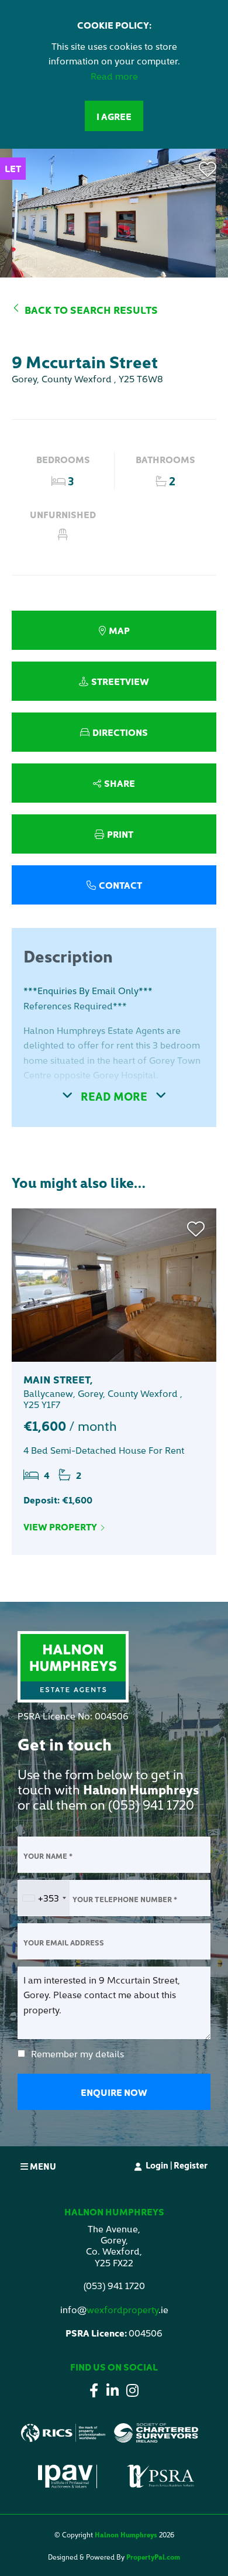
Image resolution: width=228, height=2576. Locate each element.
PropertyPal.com (153, 2556)
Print (120, 834)
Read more (114, 76)
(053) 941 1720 (151, 1804)
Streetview (120, 681)
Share (120, 783)
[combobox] (44, 1898)
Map (119, 630)
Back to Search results (91, 309)
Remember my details (77, 2053)
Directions (120, 732)
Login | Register (177, 2165)
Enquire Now (114, 2092)
